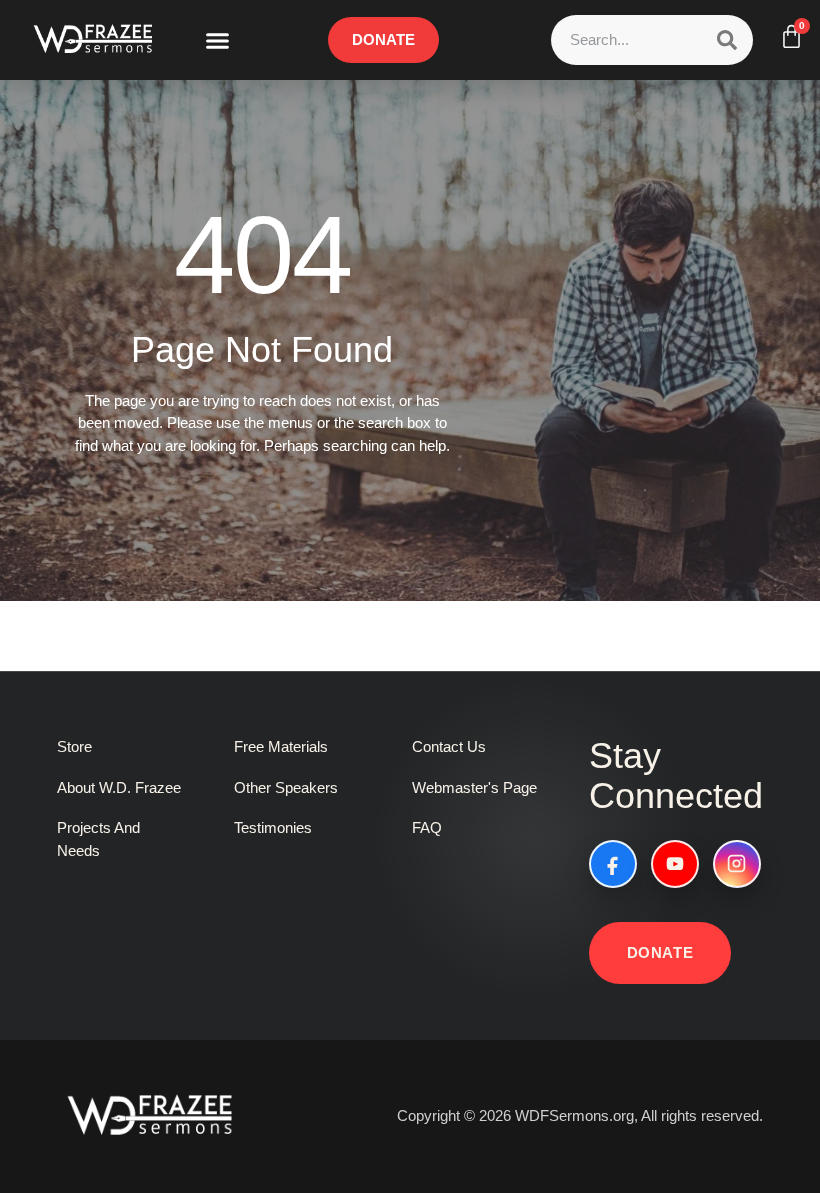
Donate (660, 952)
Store (74, 746)
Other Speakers (286, 787)
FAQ (427, 827)
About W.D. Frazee (119, 787)
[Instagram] (737, 864)
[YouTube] (675, 864)
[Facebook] (613, 864)
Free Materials (281, 746)
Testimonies (273, 827)
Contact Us (449, 746)
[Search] (727, 40)
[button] (218, 40)
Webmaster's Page (474, 787)
